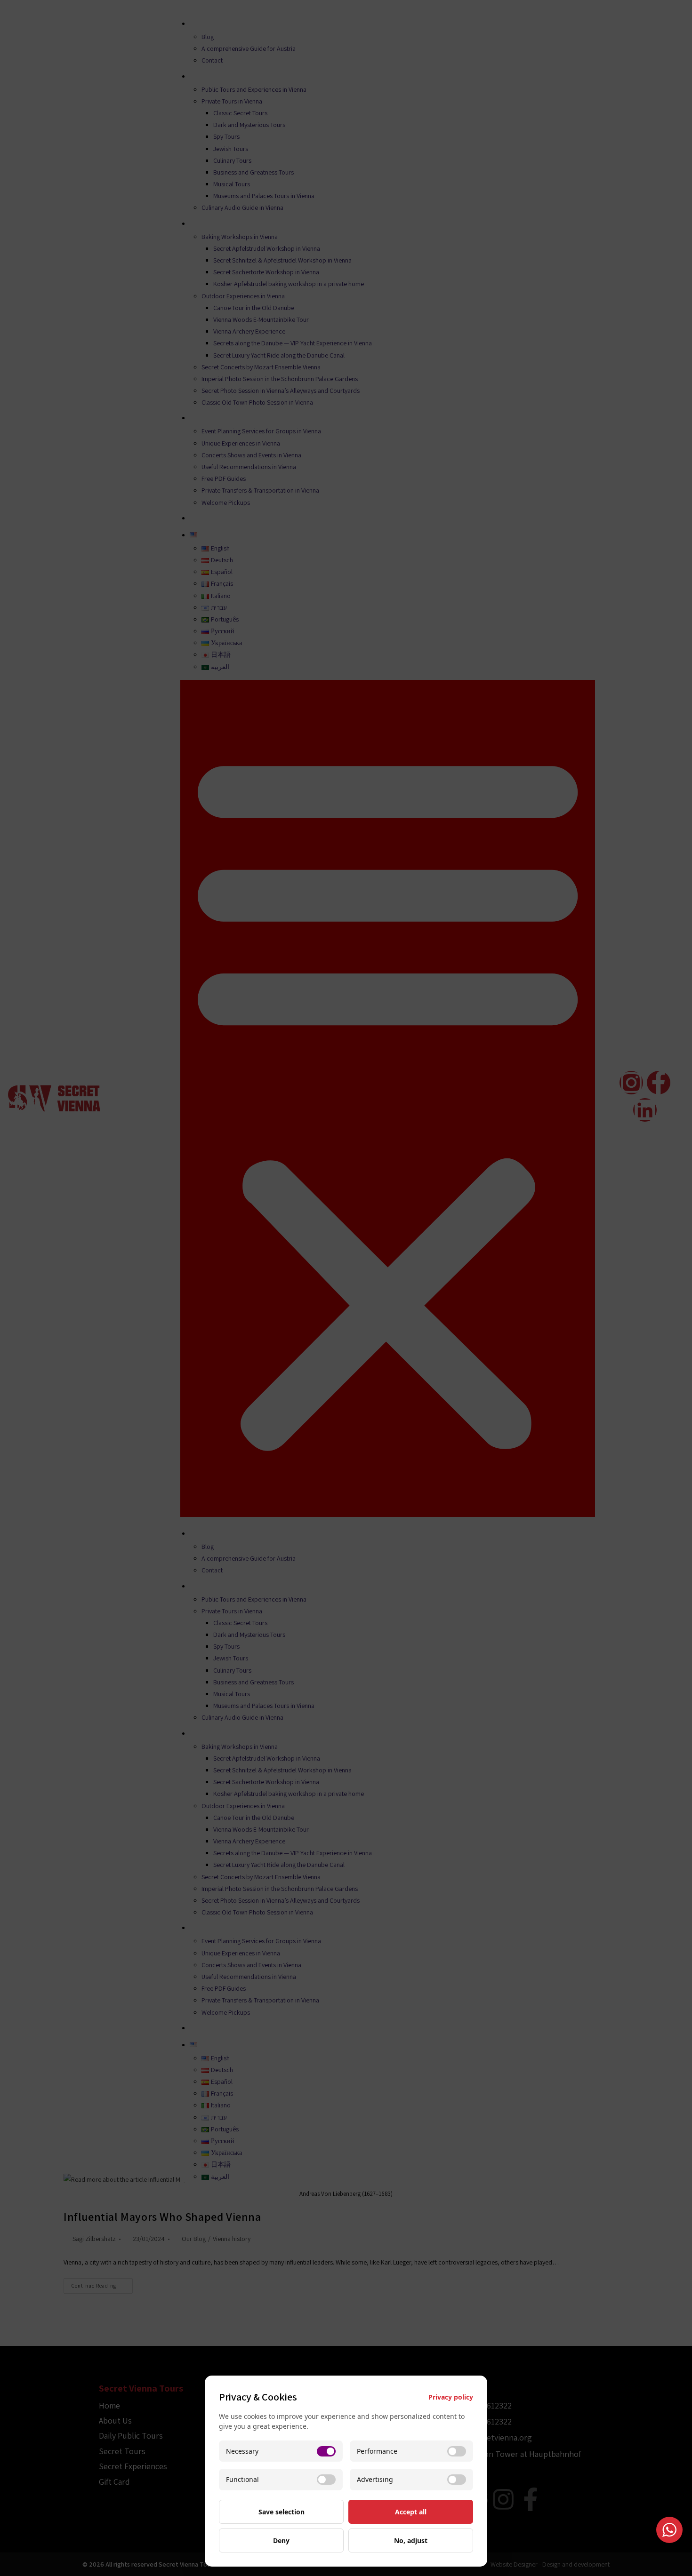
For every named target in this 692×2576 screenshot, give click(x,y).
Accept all (411, 2512)
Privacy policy (451, 2397)
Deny (281, 2540)
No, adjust (411, 2540)
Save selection (282, 2512)
